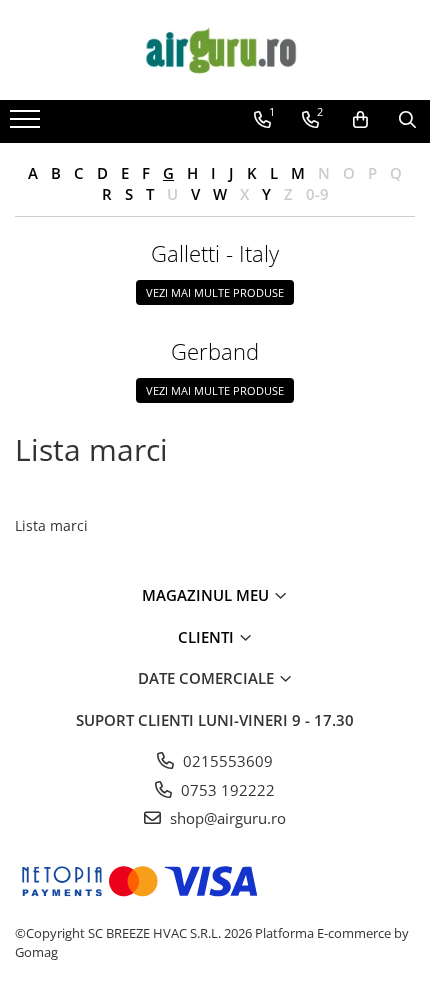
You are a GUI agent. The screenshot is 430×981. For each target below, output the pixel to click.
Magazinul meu (207, 595)
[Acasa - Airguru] (215, 50)
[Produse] (27, 125)
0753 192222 (226, 790)
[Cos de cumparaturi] (360, 120)
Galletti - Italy (215, 253)
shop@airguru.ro (226, 818)
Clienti (208, 637)
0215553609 (226, 761)
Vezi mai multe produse (215, 292)
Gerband (215, 351)
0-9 (317, 194)
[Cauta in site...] (407, 120)
